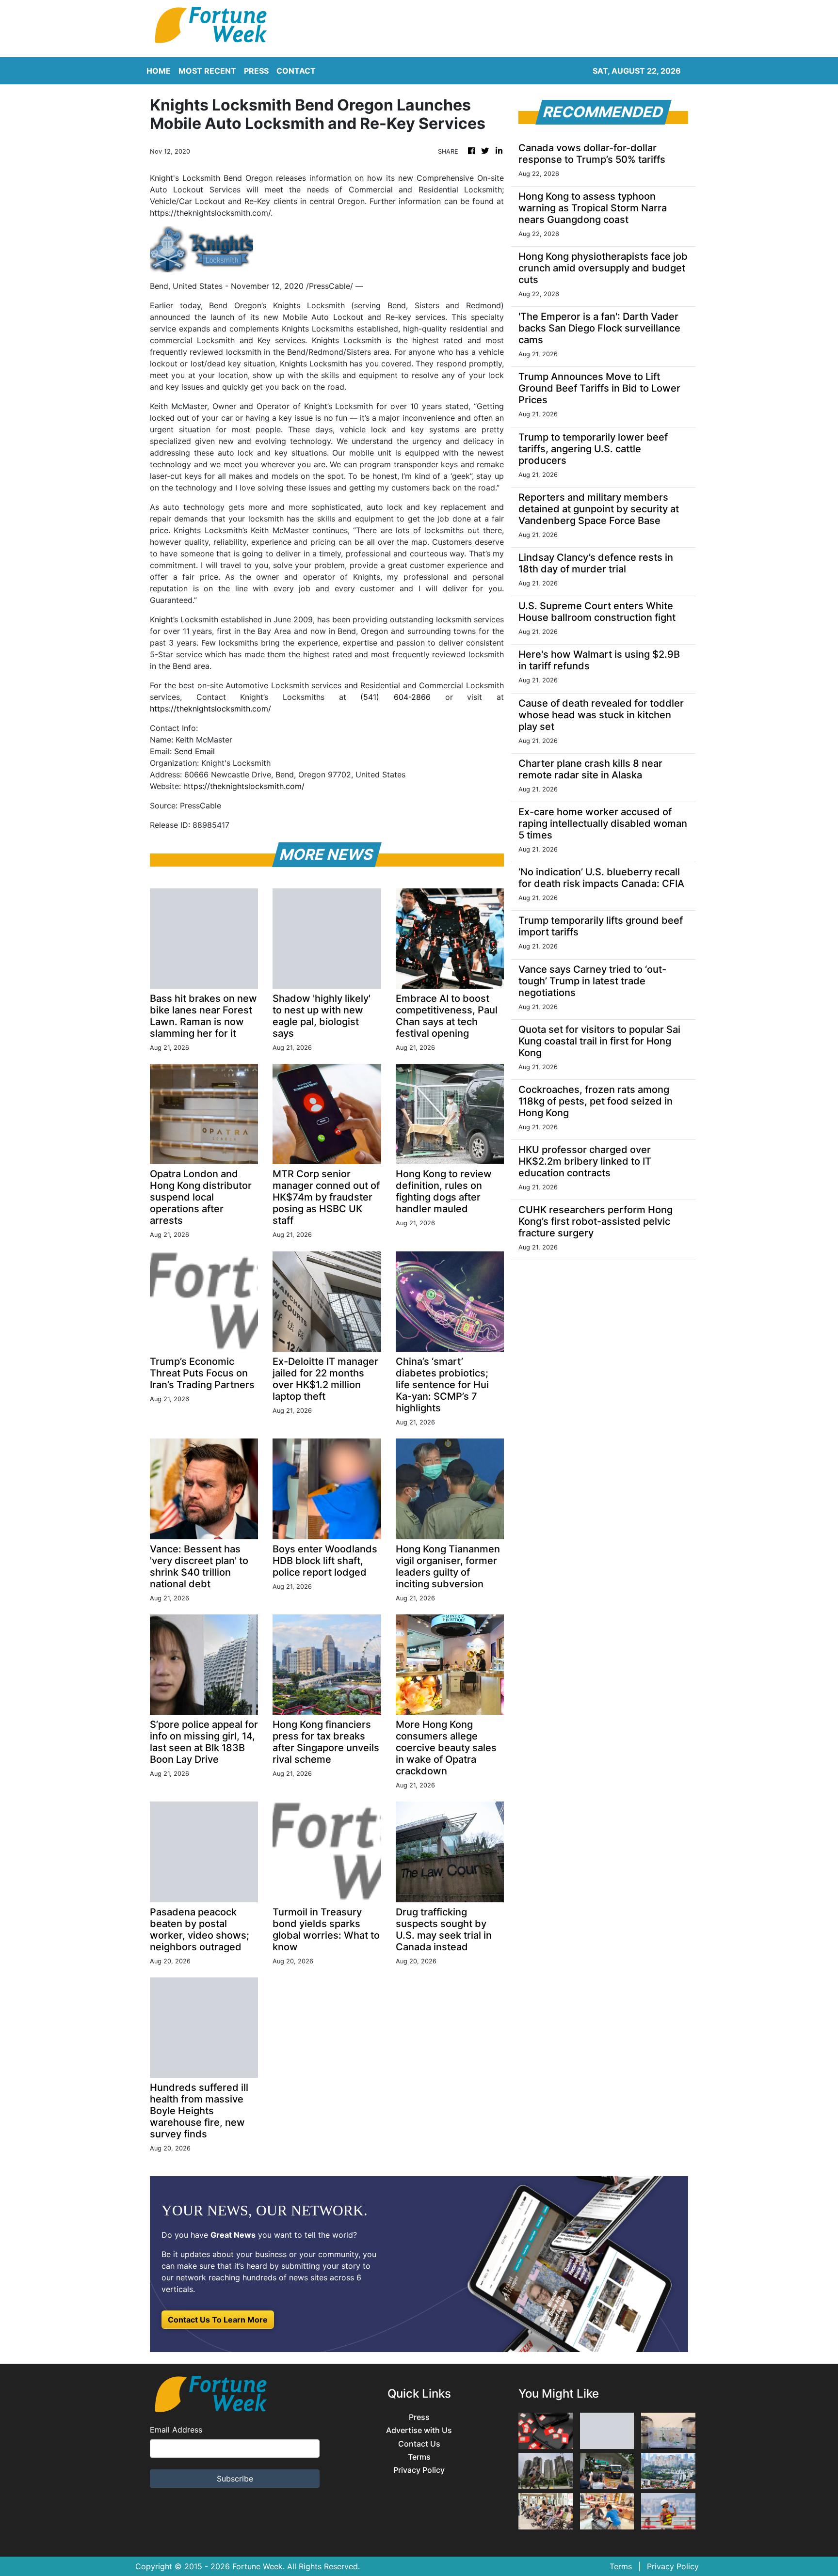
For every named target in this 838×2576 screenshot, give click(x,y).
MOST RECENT (207, 71)
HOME (159, 71)
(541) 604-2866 (395, 697)
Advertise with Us (419, 2430)
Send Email (194, 751)
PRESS (256, 71)
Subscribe (235, 2479)
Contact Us (419, 2444)
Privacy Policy (419, 2470)
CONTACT (296, 71)
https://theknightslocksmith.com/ (210, 709)
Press (419, 2417)
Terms (419, 2457)
